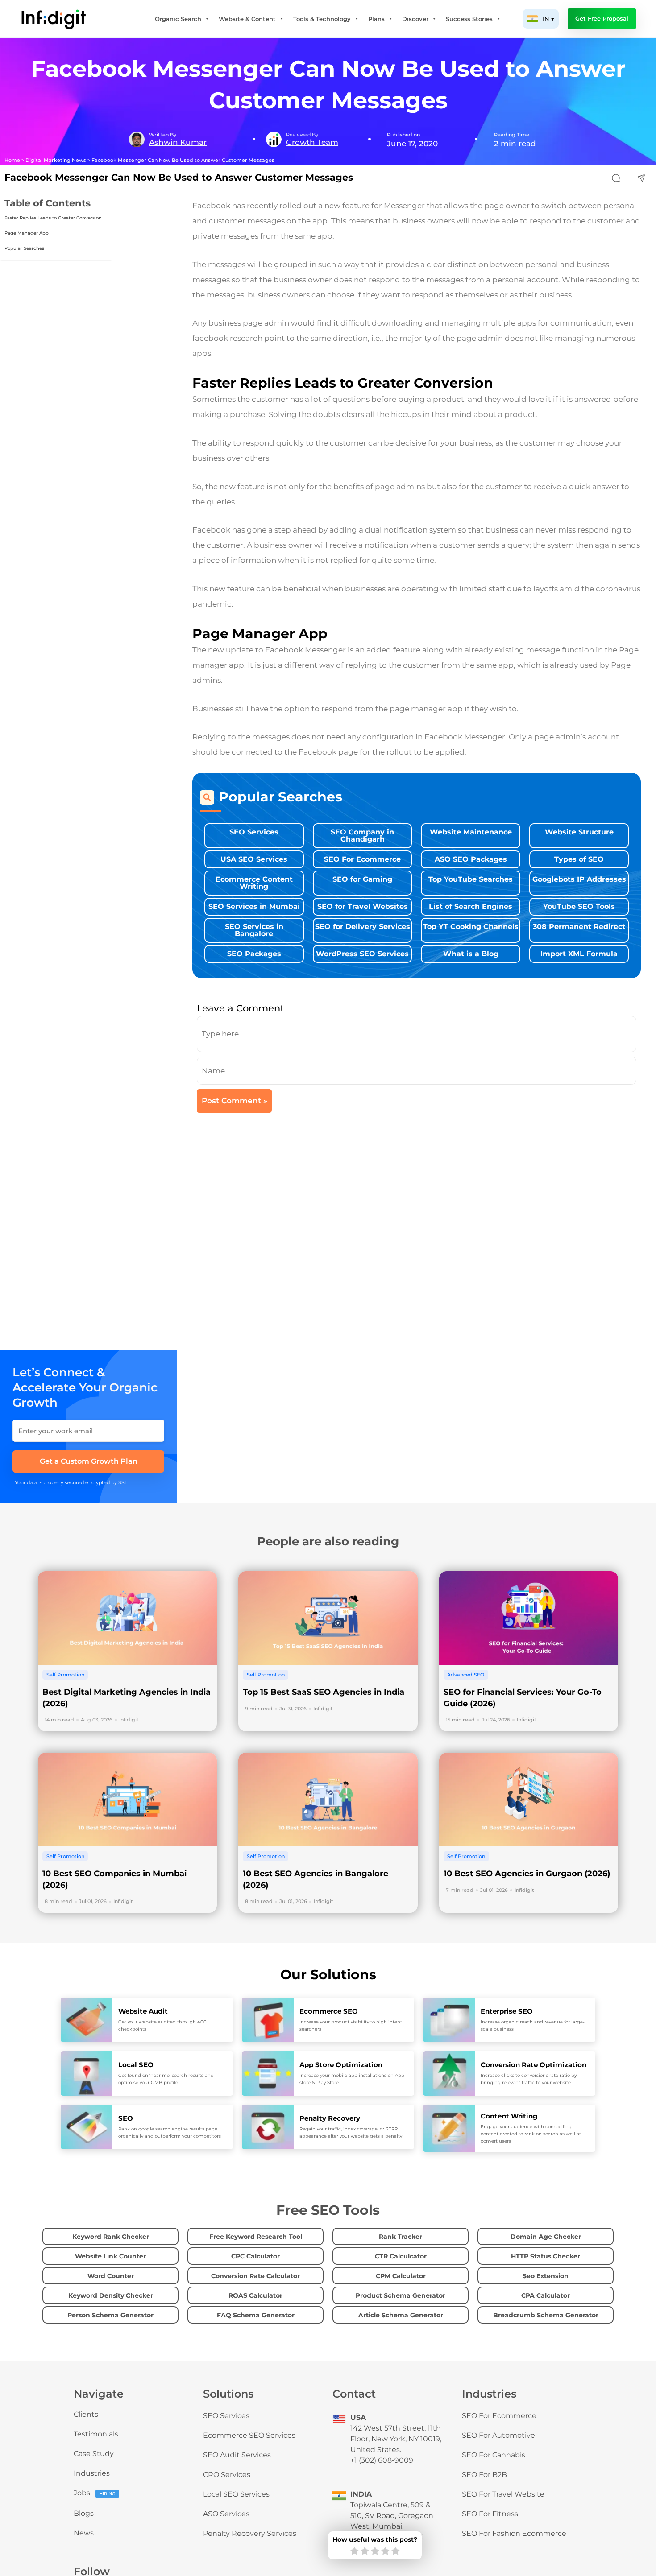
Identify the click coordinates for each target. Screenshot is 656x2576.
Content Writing (509, 2116)
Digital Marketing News (56, 160)
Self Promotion (65, 1675)
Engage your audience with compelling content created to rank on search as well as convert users (531, 2134)
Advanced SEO (466, 1675)
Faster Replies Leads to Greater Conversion (54, 218)
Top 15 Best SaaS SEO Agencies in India (324, 1692)
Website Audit (143, 2011)
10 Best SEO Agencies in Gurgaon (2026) (527, 1874)
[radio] (355, 2551)
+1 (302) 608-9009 (382, 2460)
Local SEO (136, 2065)
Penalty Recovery (330, 2118)
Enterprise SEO (507, 2011)
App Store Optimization (341, 2065)
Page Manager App (27, 233)
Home (12, 160)
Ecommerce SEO (329, 2011)
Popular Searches (24, 248)
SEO (126, 2118)
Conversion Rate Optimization (534, 2065)
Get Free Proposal (602, 19)
